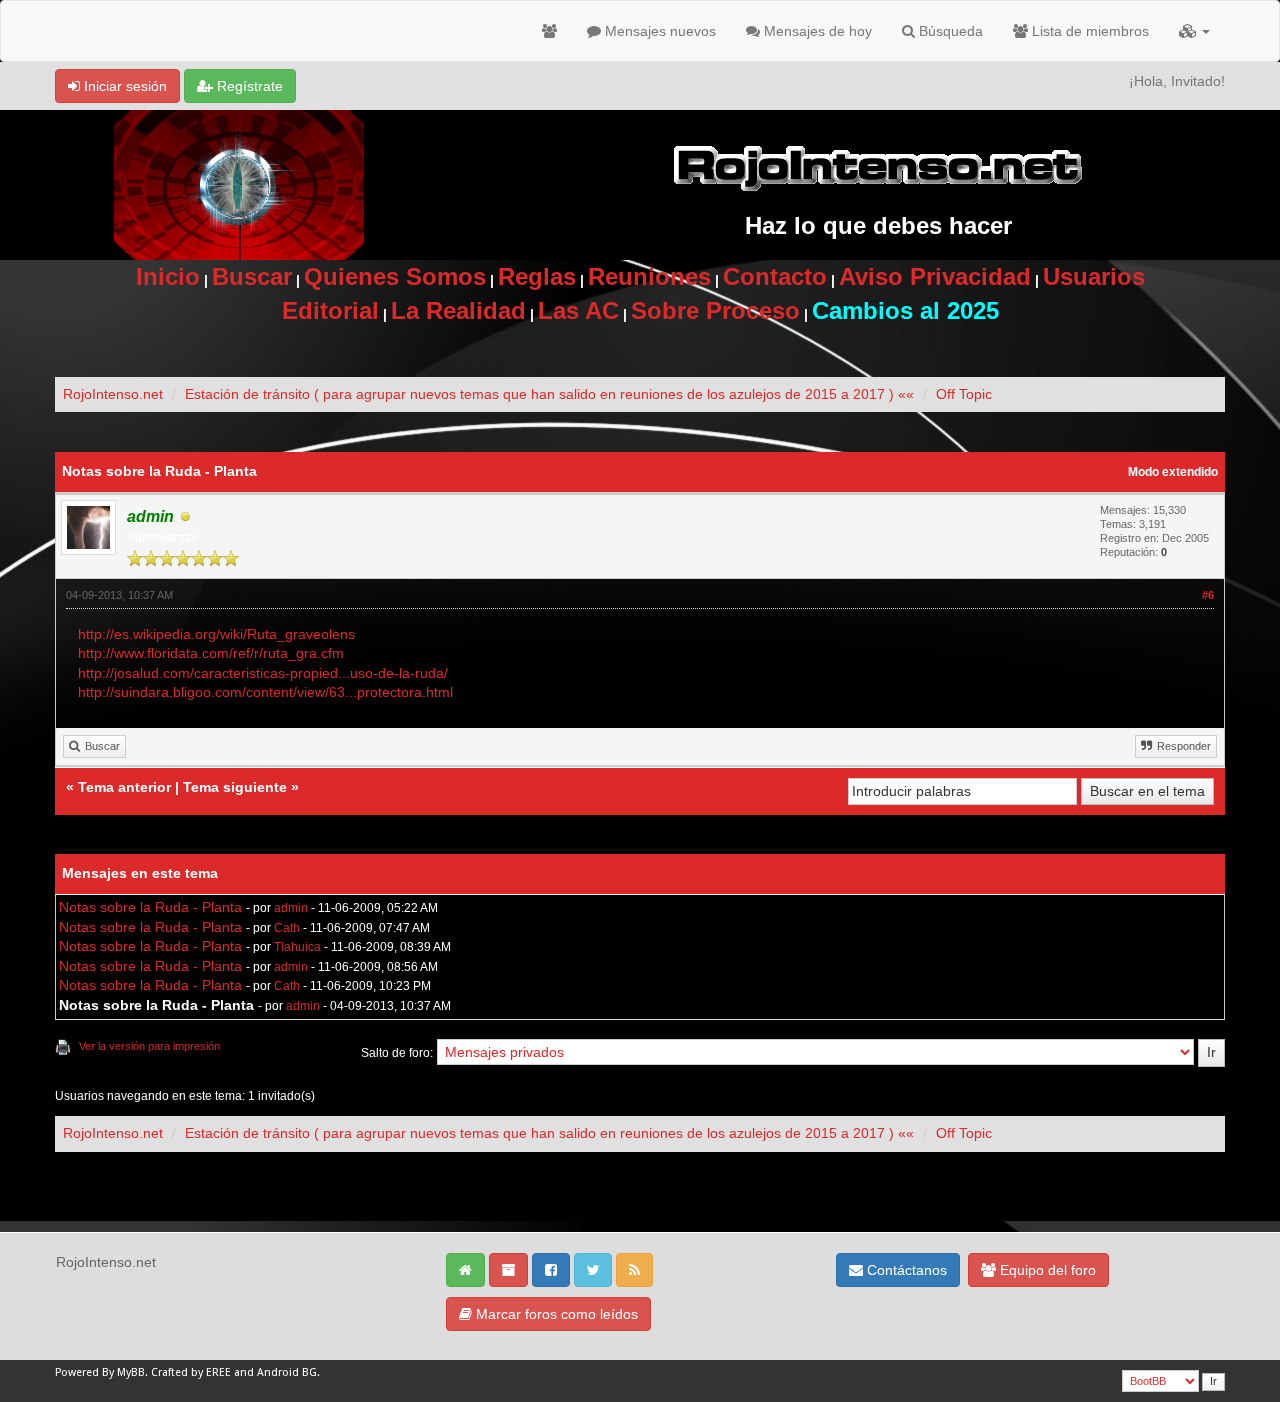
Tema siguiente (235, 787)
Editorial (330, 310)
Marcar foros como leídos (555, 1314)
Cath (287, 928)
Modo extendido (1173, 472)
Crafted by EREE (191, 1372)
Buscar (252, 276)
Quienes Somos (395, 276)
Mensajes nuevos (658, 31)
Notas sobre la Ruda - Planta (150, 907)
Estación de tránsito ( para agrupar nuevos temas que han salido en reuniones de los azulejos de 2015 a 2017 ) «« (549, 394)
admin (291, 908)
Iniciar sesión (123, 86)
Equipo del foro (1046, 1270)
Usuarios (1094, 276)
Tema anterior (124, 787)
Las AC (578, 310)
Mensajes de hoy (816, 31)
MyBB (131, 1372)
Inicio (168, 276)
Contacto (775, 276)
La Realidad (458, 310)
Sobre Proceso (715, 310)
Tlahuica (297, 947)
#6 (1208, 595)
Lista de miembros (1088, 31)
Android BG (287, 1372)
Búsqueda (949, 31)
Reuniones (649, 276)
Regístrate (248, 86)
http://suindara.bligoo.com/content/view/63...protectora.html (265, 692)
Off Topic (964, 394)
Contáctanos (905, 1270)
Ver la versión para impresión (149, 1046)
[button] (1194, 31)
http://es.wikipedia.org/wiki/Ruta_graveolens (216, 634)
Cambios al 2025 (905, 310)
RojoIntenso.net (113, 394)
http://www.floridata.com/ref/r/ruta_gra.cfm (211, 653)
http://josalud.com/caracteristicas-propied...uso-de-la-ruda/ (263, 673)
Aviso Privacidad (935, 276)
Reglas (537, 276)
